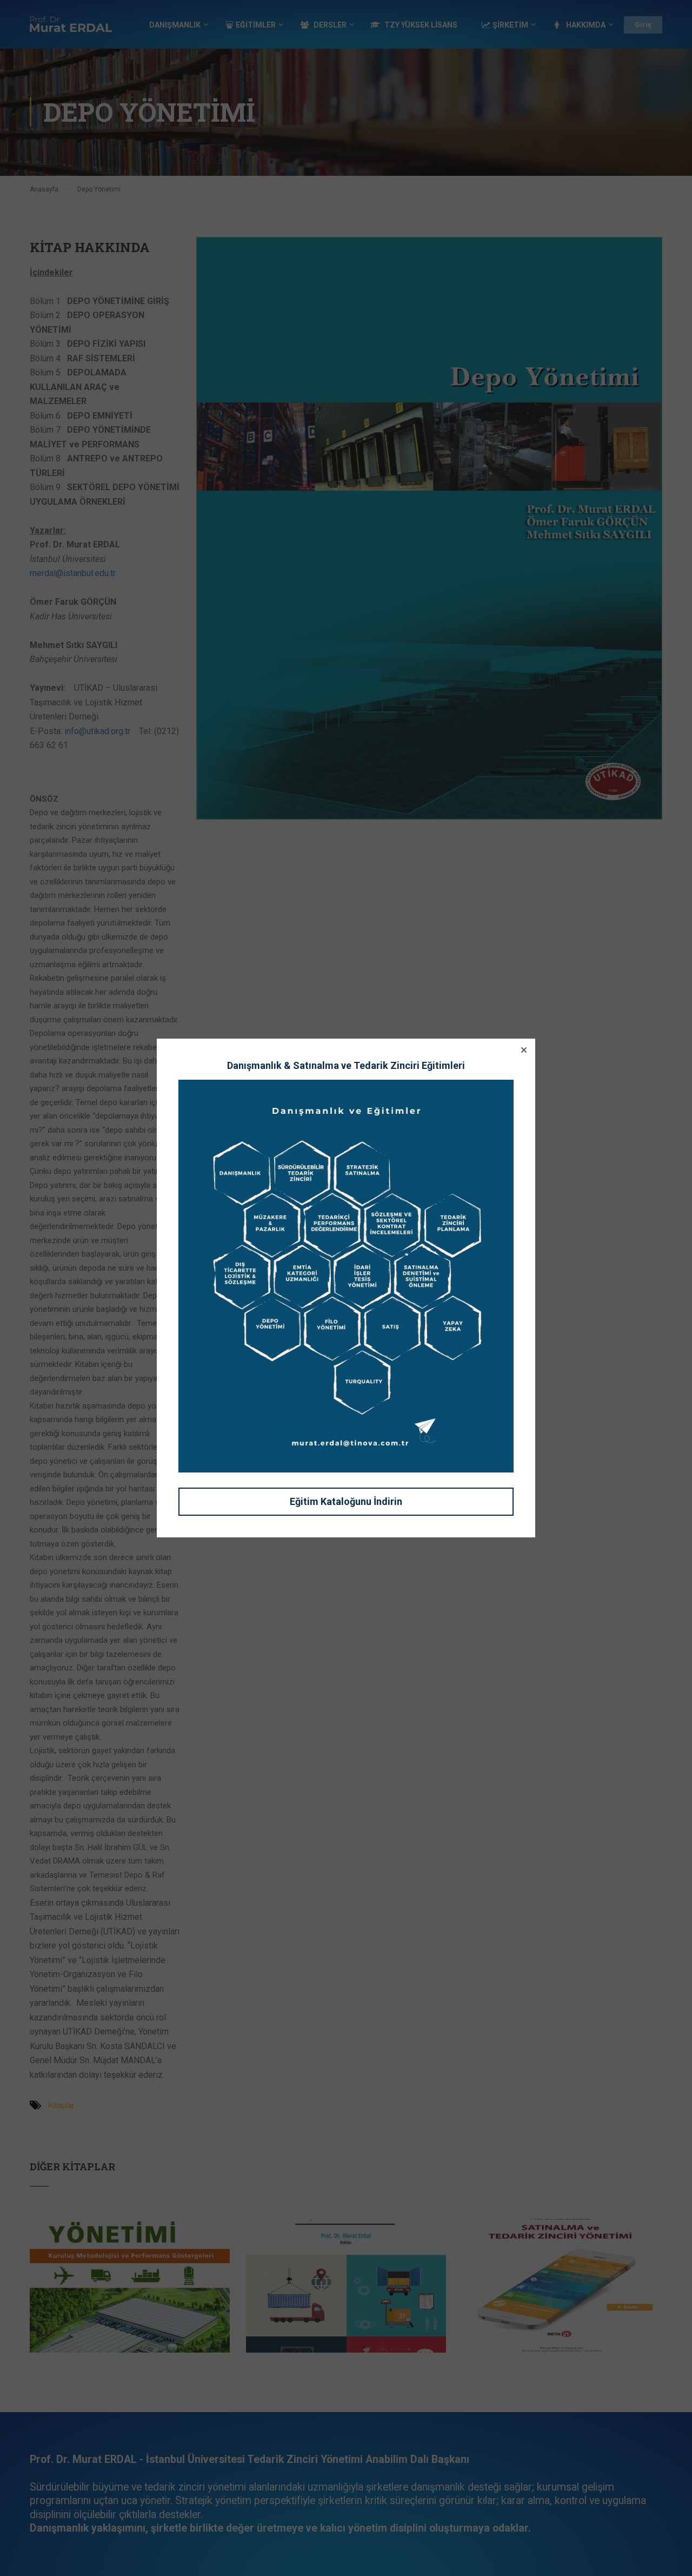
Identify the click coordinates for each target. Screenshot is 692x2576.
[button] (524, 1050)
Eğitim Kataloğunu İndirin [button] (346, 1501)
